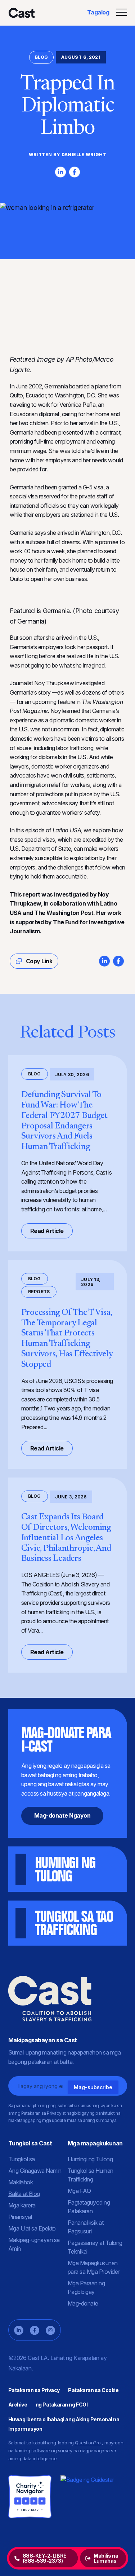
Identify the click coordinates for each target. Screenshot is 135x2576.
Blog (41, 57)
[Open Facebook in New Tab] (35, 2330)
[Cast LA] (21, 13)
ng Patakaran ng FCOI (62, 2405)
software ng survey (52, 2450)
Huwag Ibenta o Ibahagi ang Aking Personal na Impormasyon (64, 2424)
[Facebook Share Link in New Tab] (75, 172)
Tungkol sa (22, 2159)
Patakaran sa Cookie (93, 2390)
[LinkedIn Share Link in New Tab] (60, 172)
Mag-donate (83, 2303)
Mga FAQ (79, 2191)
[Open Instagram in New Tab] (50, 2330)
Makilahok (21, 2182)
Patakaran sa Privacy (34, 2390)
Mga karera (22, 2205)
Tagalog (98, 12)
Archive (18, 2405)
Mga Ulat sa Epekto (32, 2228)
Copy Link (38, 961)
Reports (39, 1292)
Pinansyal (20, 2217)
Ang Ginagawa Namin (35, 2171)
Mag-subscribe (93, 2087)
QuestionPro (88, 2443)
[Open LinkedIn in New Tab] (19, 2330)
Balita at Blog (24, 2194)
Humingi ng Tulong (90, 2159)
